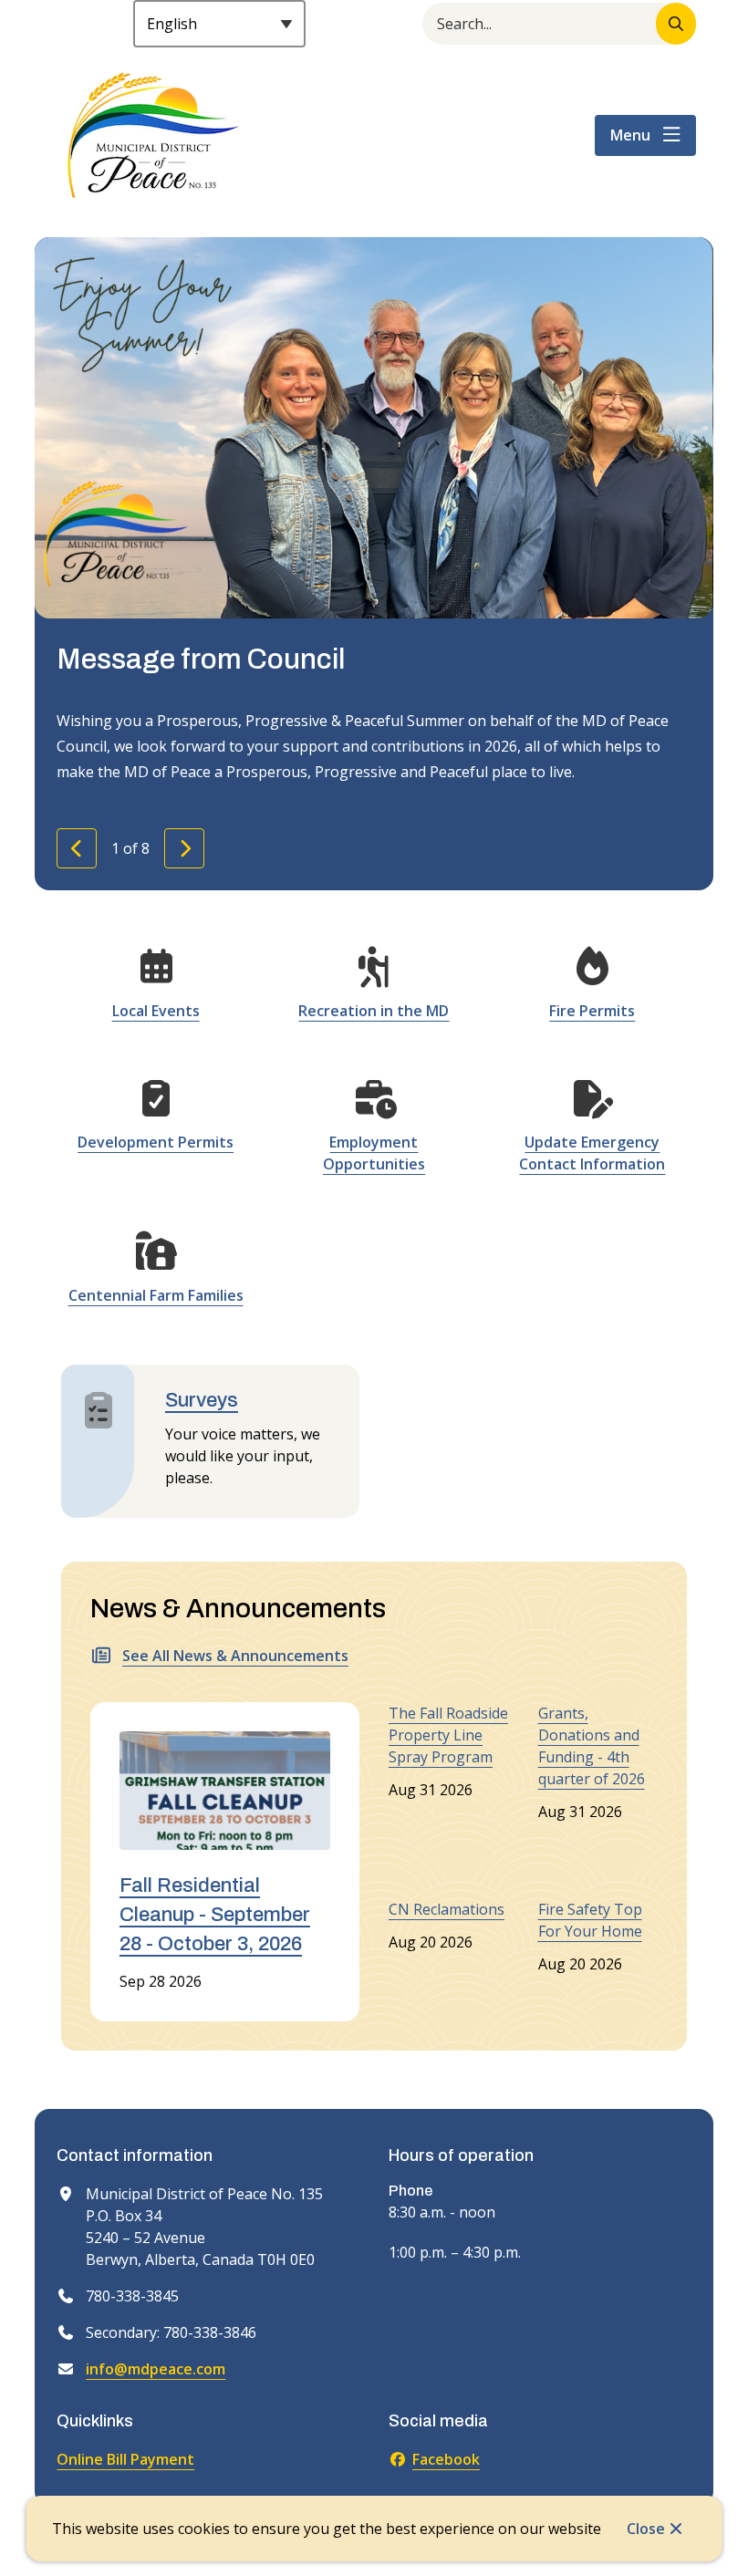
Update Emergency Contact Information (592, 1153)
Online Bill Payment (125, 2459)
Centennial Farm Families (156, 1295)
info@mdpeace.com (156, 2369)
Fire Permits (592, 1011)
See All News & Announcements (235, 1656)
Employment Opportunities (374, 1153)
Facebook (446, 2459)
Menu (630, 135)
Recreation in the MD (374, 1011)
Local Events (156, 1011)
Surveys (202, 1400)
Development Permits (156, 1142)
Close (646, 2529)
